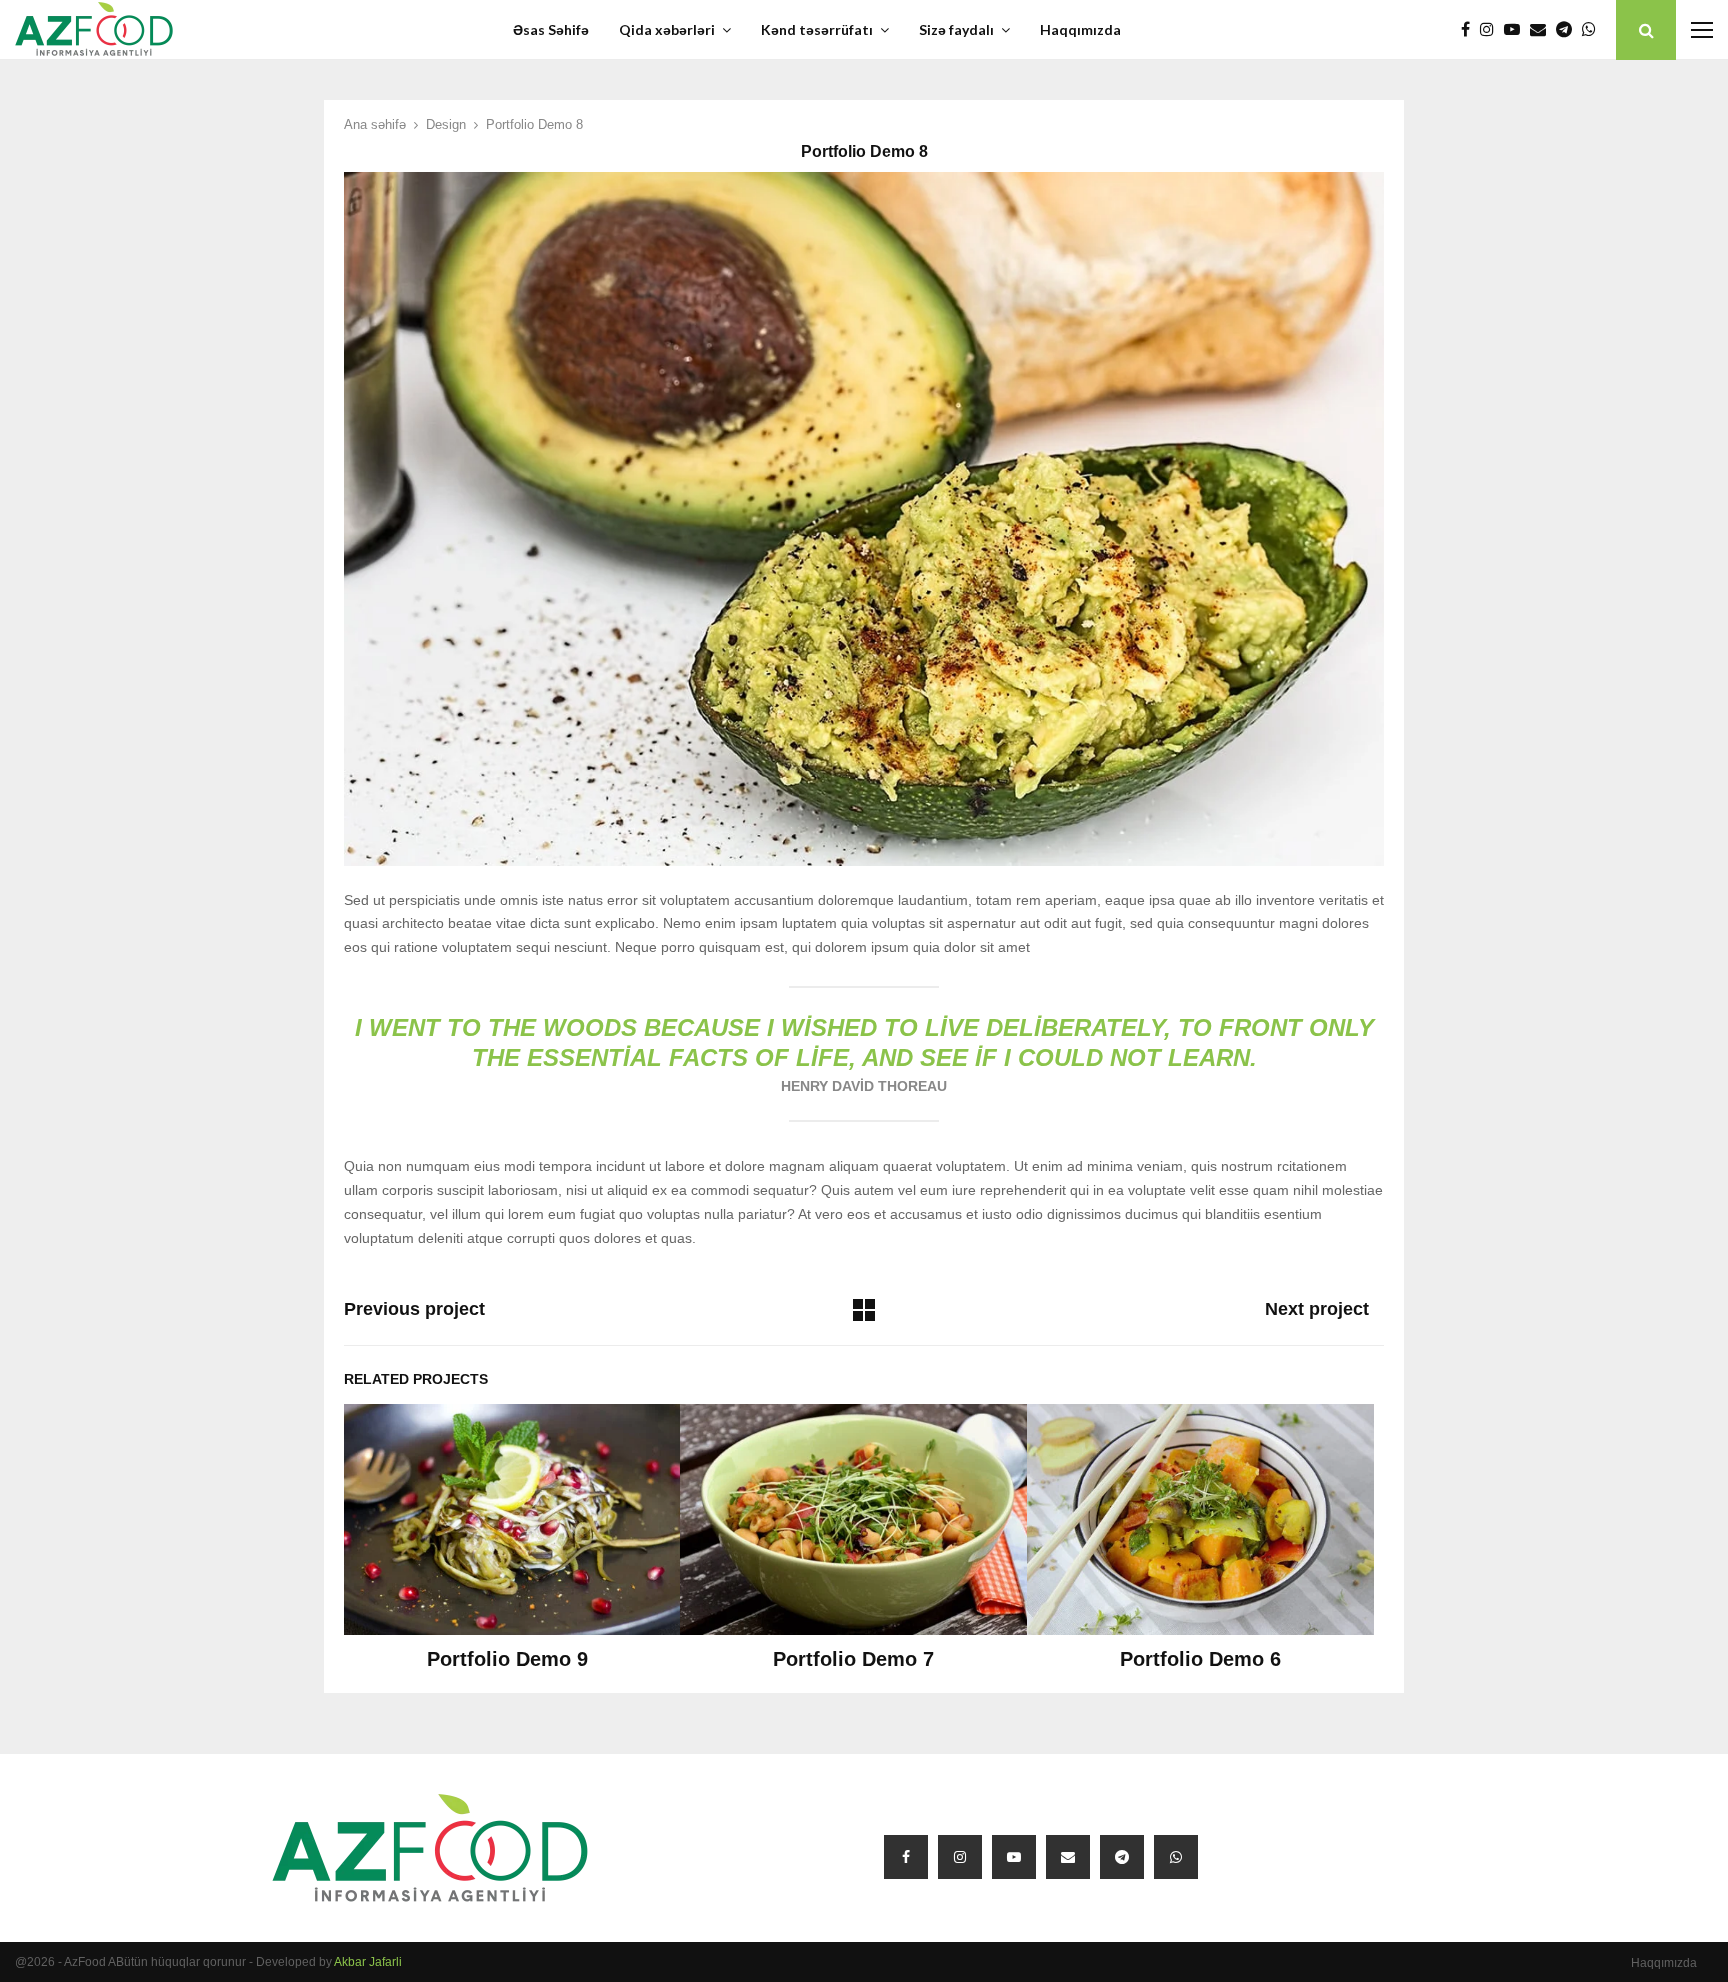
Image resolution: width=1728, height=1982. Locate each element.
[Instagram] (1492, 30)
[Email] (1543, 30)
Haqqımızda (1080, 29)
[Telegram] (1569, 30)
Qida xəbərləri (667, 29)
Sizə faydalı (956, 29)
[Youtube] (1517, 30)
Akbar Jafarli (368, 1962)
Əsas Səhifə (551, 29)
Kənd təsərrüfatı (817, 29)
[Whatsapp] (1594, 30)
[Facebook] (1470, 30)
